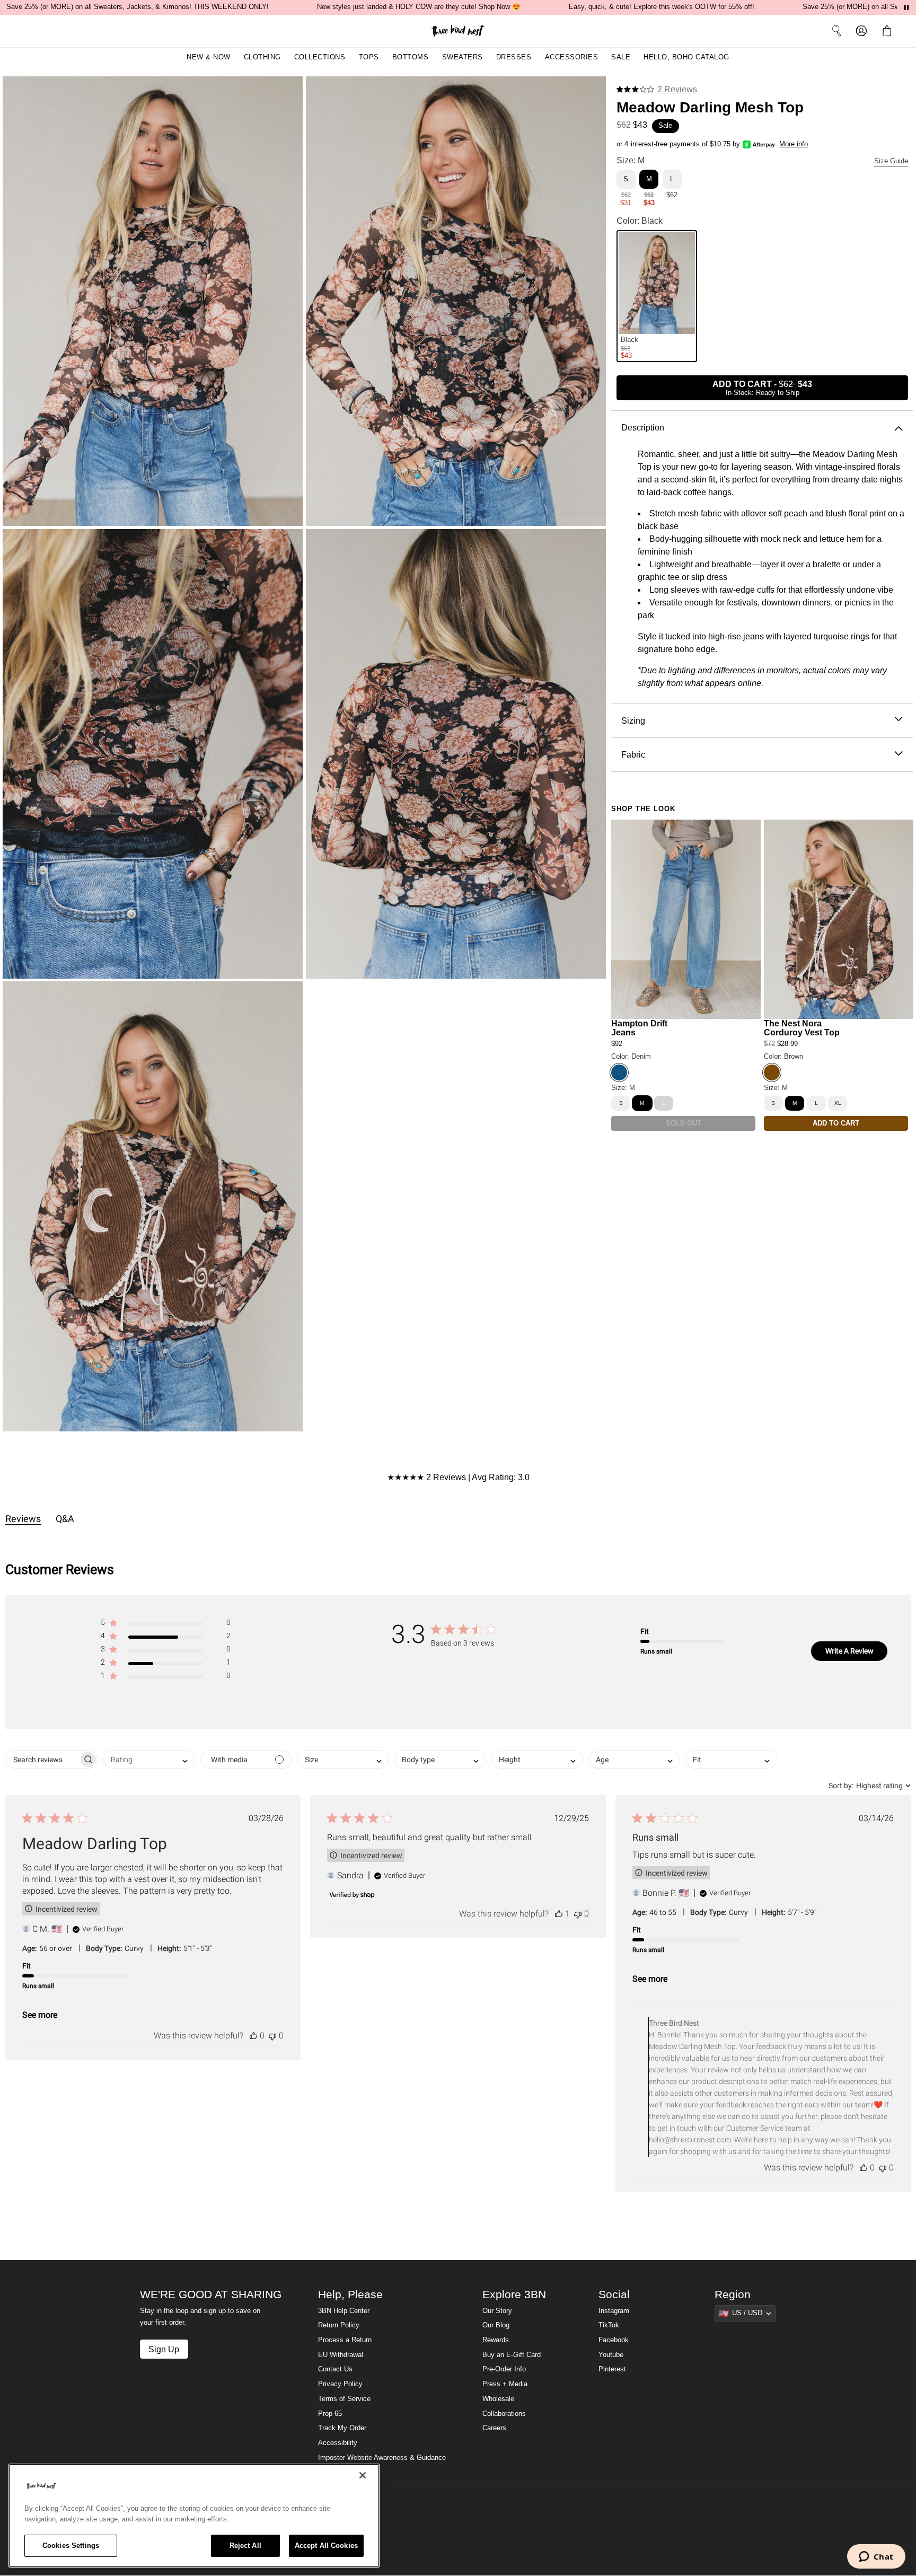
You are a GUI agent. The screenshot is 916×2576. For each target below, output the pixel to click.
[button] (889, 31)
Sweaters (463, 57)
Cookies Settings (71, 2546)
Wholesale (498, 2399)
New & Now (209, 57)
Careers (494, 2428)
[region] (194, 2516)
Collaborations (504, 2414)
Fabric (633, 754)
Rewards (496, 2340)
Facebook (614, 2340)
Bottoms (411, 57)
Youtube (611, 2355)
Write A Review (849, 1651)
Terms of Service (344, 2399)
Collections (320, 57)
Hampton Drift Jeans (639, 1028)
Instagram (614, 2311)
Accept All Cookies (326, 2546)
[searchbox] (42, 1759)
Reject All (245, 2546)
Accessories (572, 57)
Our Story (497, 2311)
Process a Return (345, 2340)
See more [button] (40, 2015)
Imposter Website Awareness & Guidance (382, 2458)
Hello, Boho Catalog (686, 57)
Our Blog (496, 2325)
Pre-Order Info (504, 2369)
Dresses (514, 57)
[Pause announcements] (906, 7)
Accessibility (338, 2443)
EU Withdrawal (341, 2355)
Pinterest (612, 2369)
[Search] (836, 31)
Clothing (262, 57)
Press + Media (505, 2384)
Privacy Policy (340, 2384)
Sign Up (164, 2349)
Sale (621, 57)
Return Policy (339, 2325)
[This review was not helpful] (272, 2036)
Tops (369, 57)
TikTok (609, 2325)
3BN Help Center (344, 2311)
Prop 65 (330, 2414)
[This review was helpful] (253, 2036)
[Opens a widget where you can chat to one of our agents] (876, 2557)
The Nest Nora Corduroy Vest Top (802, 1028)
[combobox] (149, 1759)
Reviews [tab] (23, 1519)
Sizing (633, 720)
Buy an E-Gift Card (512, 2355)
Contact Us (335, 2369)
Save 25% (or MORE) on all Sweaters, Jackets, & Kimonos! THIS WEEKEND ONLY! (138, 7)
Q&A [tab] (65, 1519)
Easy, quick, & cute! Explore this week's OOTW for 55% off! (662, 7)
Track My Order (342, 2428)
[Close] (363, 2475)
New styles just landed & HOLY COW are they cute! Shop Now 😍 (419, 7)
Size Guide (891, 161)
